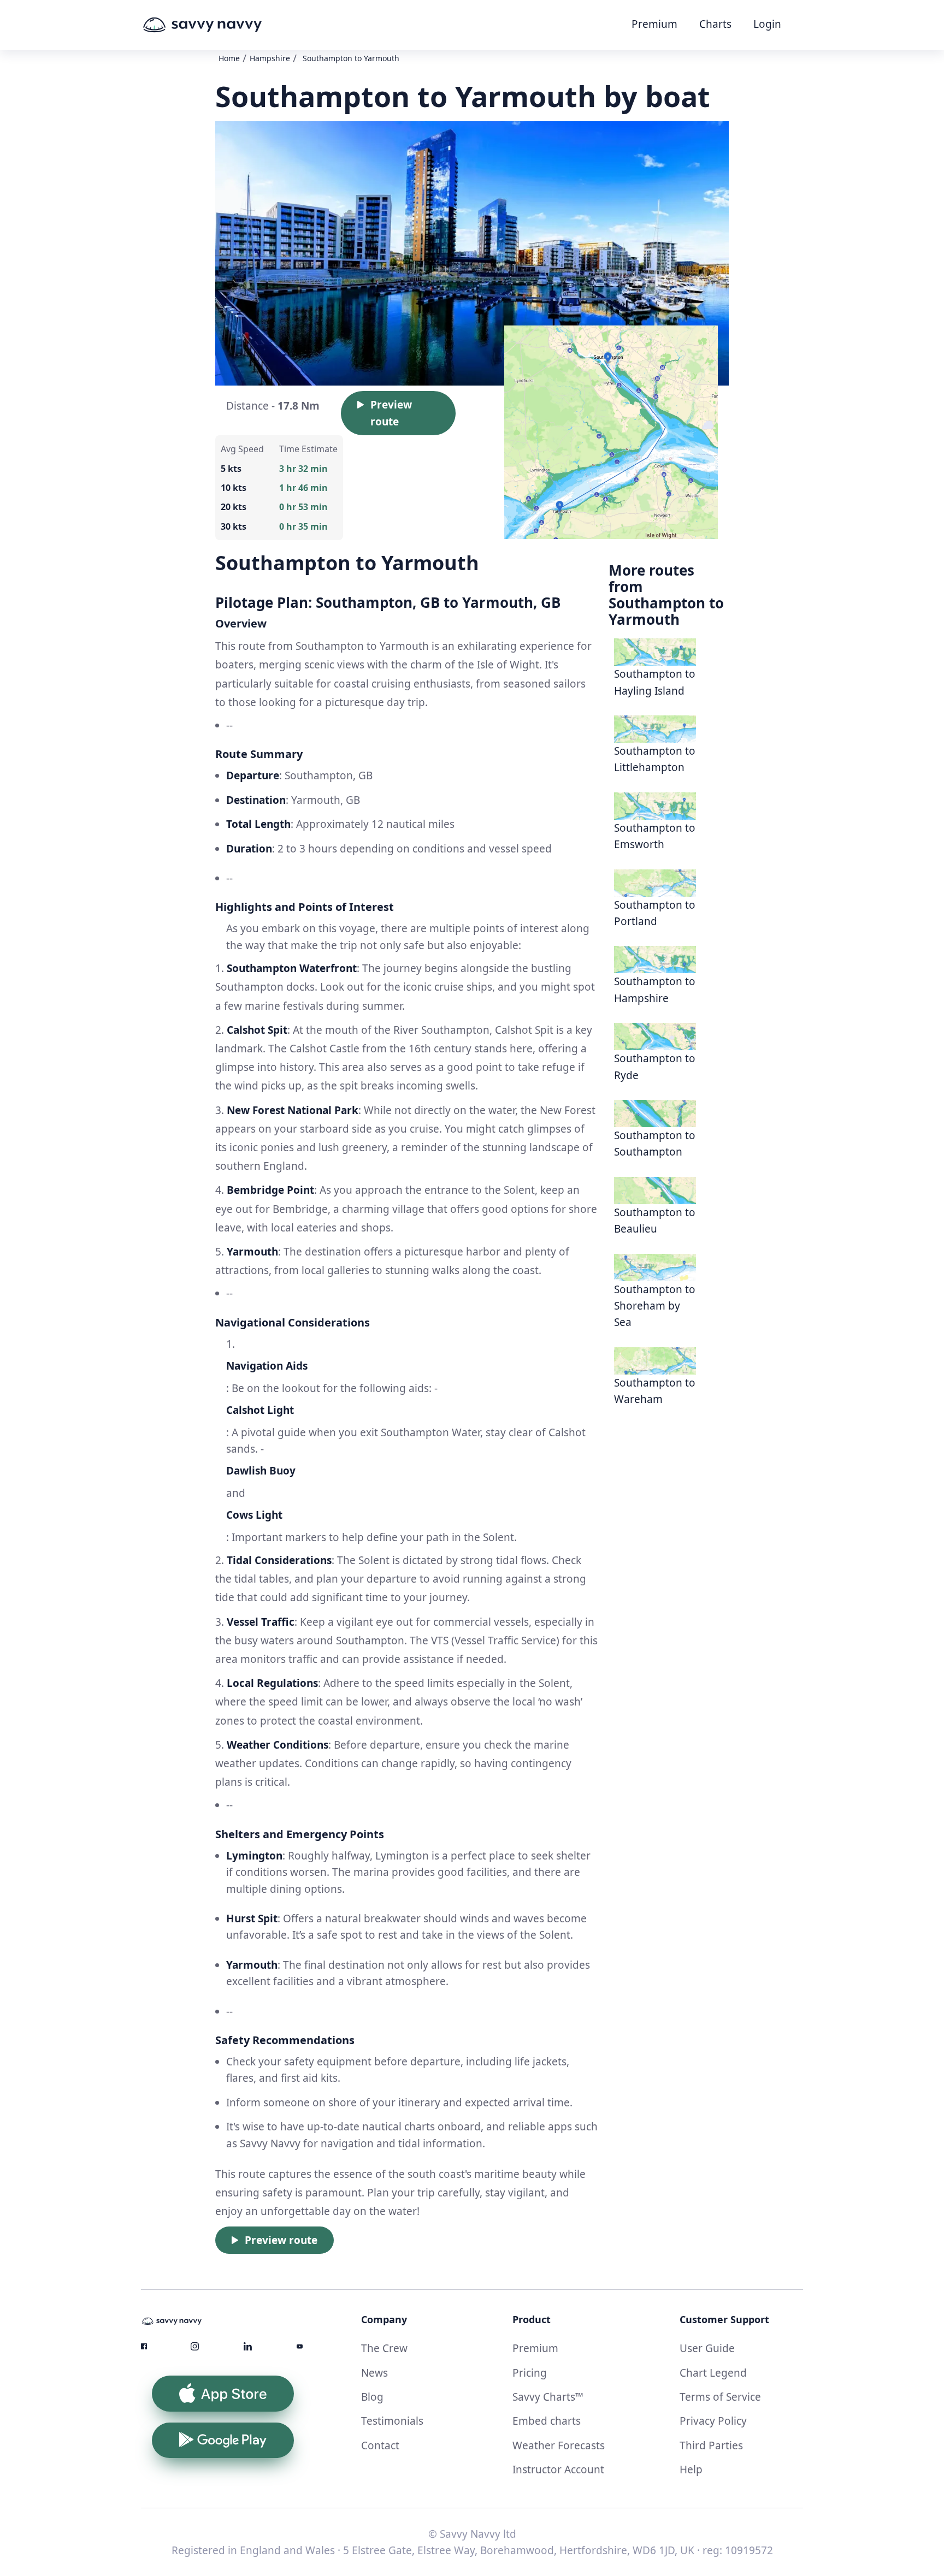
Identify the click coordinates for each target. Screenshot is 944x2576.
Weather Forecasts (559, 2445)
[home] (223, 25)
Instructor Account (558, 2470)
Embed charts (547, 2421)
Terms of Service (720, 2397)
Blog (372, 2397)
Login (767, 24)
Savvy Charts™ (548, 2397)
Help (691, 2470)
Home (229, 58)
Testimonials (392, 2421)
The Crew (384, 2348)
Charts (715, 24)
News (374, 2373)
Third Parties (711, 2445)
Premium (654, 24)
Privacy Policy (713, 2421)
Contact (380, 2445)
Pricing (530, 2373)
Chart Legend (713, 2373)
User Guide (707, 2348)
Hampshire (270, 58)
